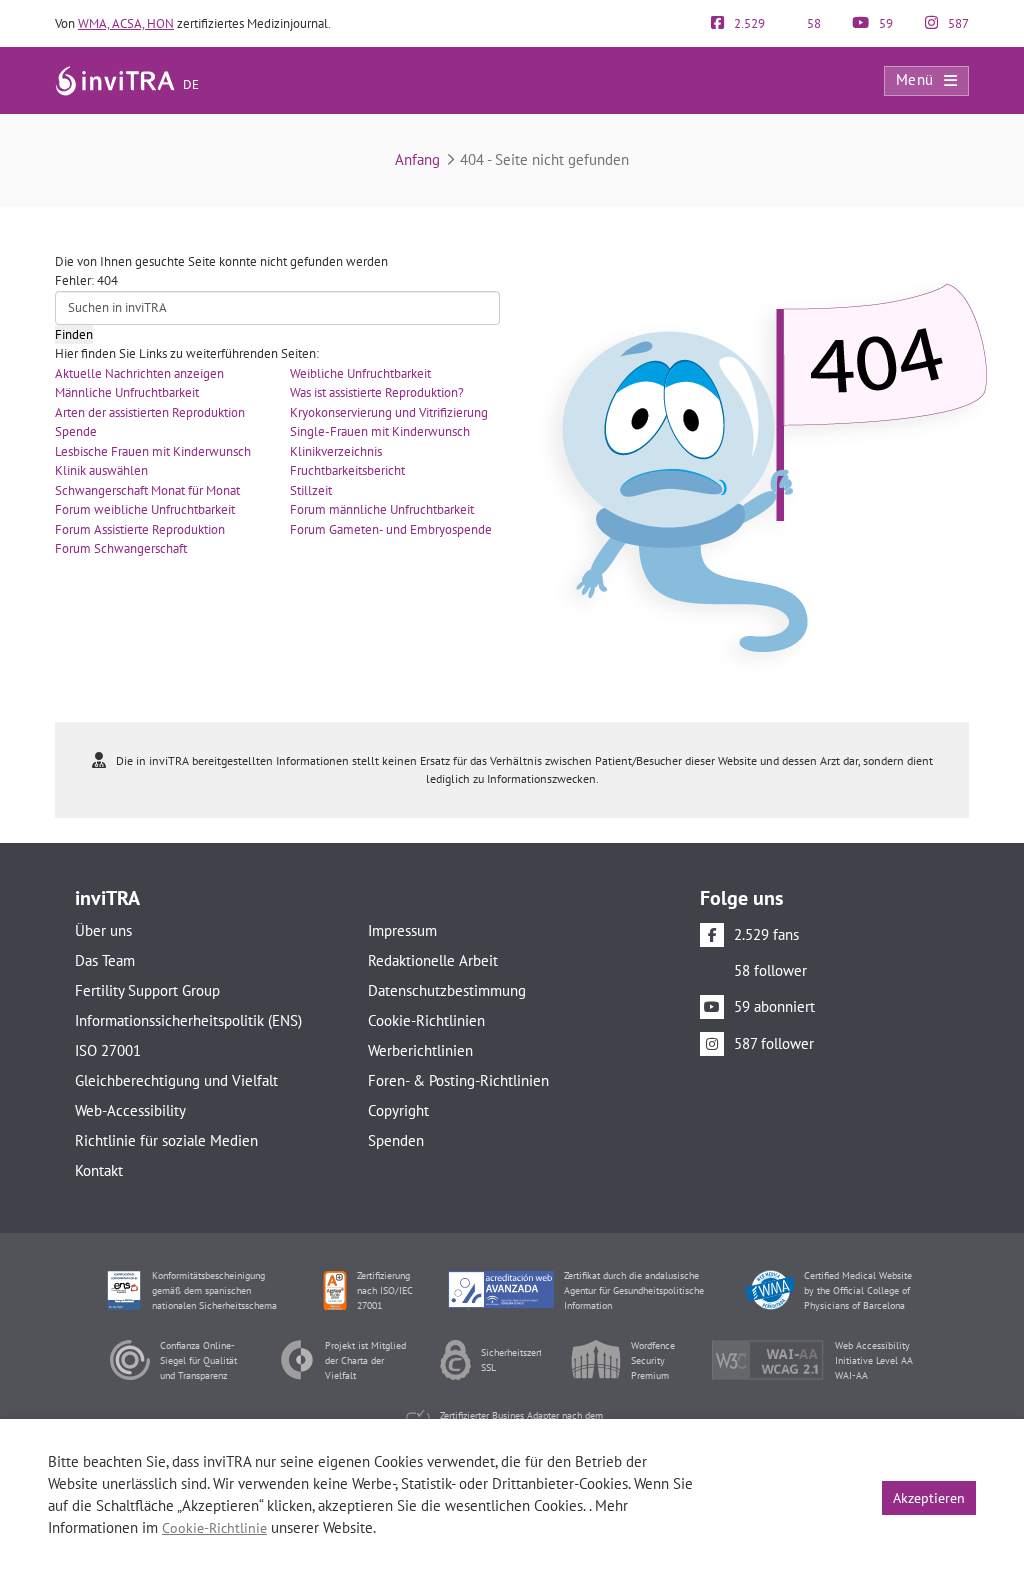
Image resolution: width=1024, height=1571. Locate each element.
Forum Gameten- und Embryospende (391, 529)
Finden (74, 334)
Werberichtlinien (420, 1050)
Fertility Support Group (147, 990)
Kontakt (99, 1170)
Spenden (396, 1140)
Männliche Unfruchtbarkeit (127, 392)
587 (957, 23)
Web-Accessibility (130, 1110)
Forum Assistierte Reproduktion (140, 529)
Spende (76, 431)
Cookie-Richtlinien (426, 1020)
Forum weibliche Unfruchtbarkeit (145, 509)
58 (812, 23)
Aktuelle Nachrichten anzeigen (139, 373)
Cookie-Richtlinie (214, 1528)
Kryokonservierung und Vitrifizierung (389, 412)
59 (884, 23)
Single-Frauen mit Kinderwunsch (380, 431)
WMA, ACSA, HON (126, 23)
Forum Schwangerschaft (121, 548)
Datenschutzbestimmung (447, 990)
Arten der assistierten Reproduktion (150, 412)
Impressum (402, 930)
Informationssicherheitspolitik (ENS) (188, 1020)
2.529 (748, 23)
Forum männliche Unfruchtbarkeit (382, 509)
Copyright (398, 1110)
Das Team (105, 960)
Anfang (417, 159)
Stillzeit (311, 490)
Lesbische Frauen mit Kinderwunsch (153, 451)
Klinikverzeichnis (336, 451)
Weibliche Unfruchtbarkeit (360, 373)
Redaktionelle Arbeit (433, 960)
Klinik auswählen (101, 470)
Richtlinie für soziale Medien (166, 1140)
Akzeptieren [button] (929, 1498)
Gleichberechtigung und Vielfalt (176, 1080)
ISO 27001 (108, 1050)
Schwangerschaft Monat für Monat (147, 490)
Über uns (103, 930)
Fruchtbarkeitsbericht (347, 470)
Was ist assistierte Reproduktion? (377, 392)
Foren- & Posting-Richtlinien (458, 1080)
